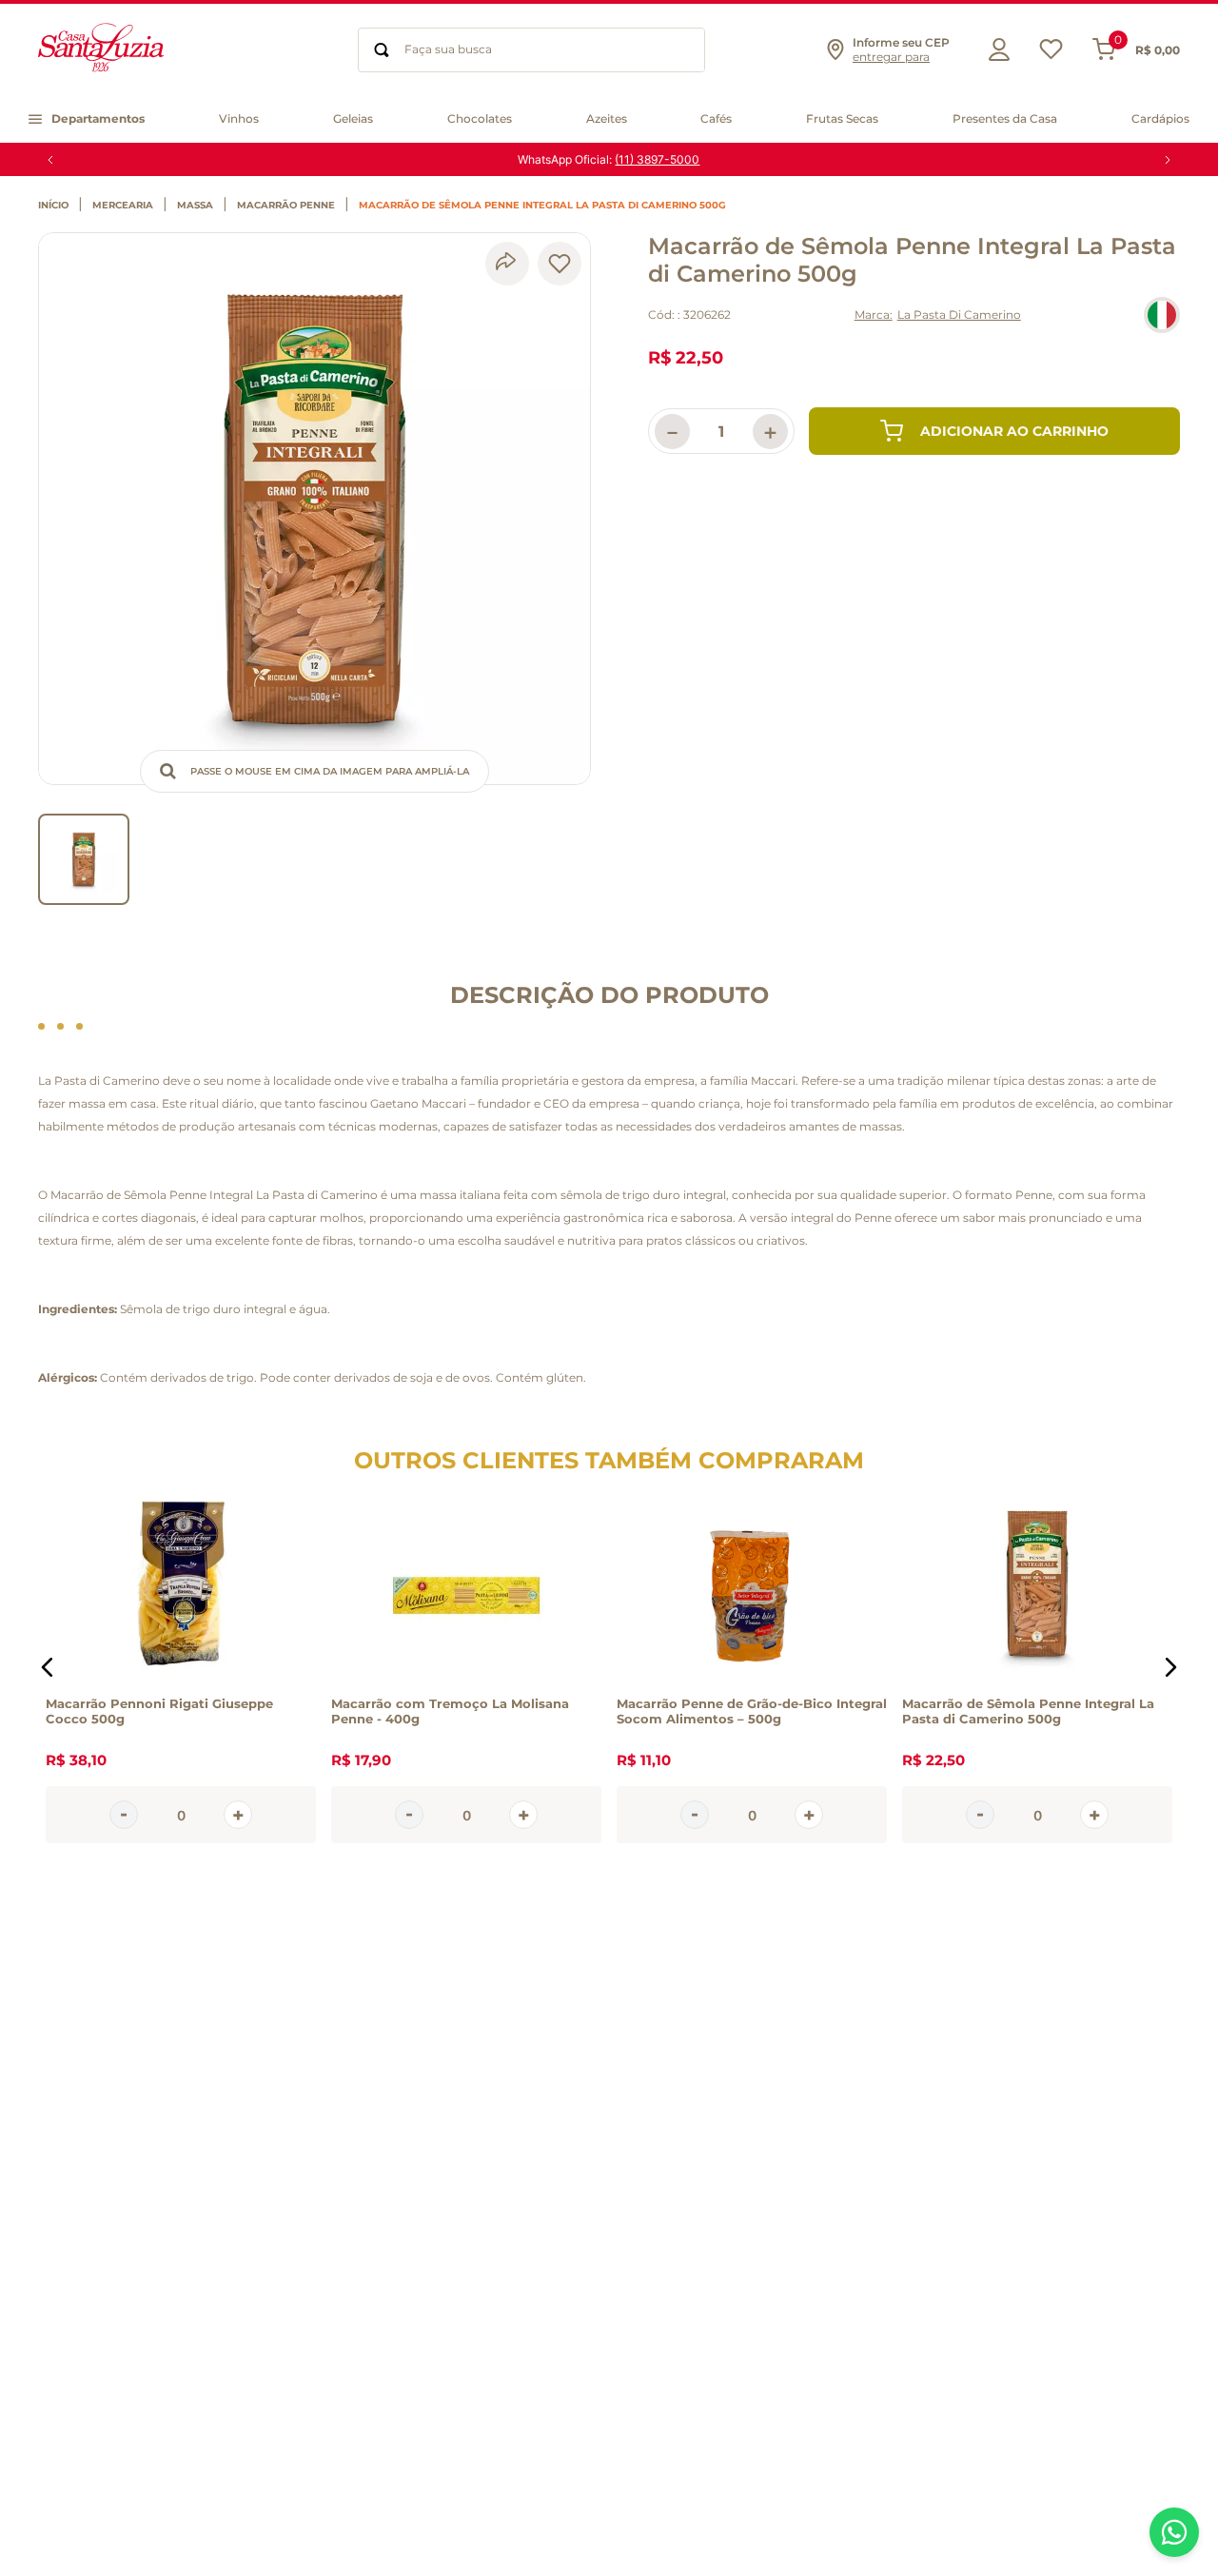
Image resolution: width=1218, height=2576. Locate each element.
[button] (887, 49)
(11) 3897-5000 (657, 159)
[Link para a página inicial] (58, 206)
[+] (238, 1815)
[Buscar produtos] (382, 50)
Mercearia (123, 206)
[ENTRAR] (994, 49)
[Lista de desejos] (1051, 54)
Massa (195, 206)
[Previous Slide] (50, 160)
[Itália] (1162, 315)
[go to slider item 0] (84, 859)
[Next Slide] (1168, 160)
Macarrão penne (286, 206)
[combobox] (531, 50)
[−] (124, 1815)
